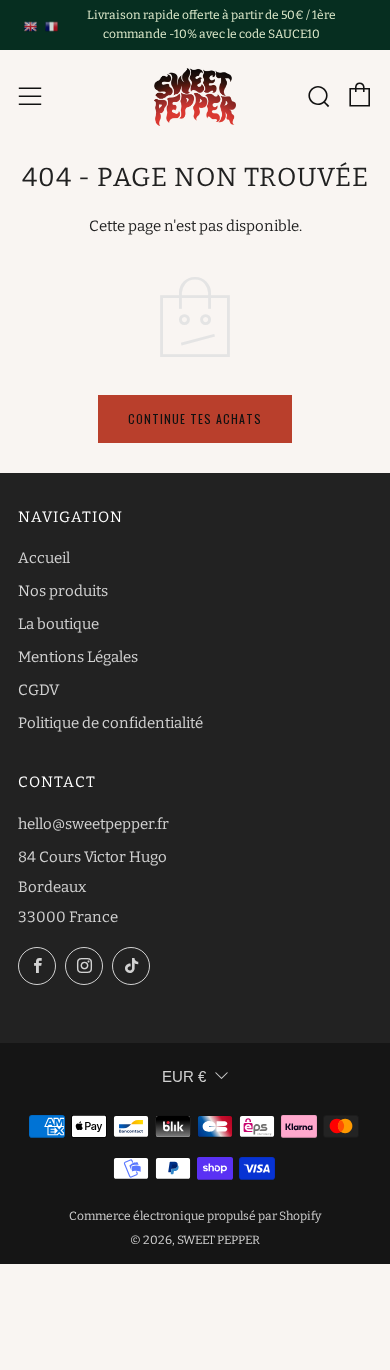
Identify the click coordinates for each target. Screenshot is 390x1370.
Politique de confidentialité (110, 723)
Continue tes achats (195, 418)
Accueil (44, 558)
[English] (30, 25)
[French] (51, 25)
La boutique (58, 624)
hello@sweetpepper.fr (93, 824)
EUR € (184, 1076)
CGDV (38, 690)
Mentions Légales (78, 657)
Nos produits (63, 591)
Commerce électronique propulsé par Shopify (195, 1216)
